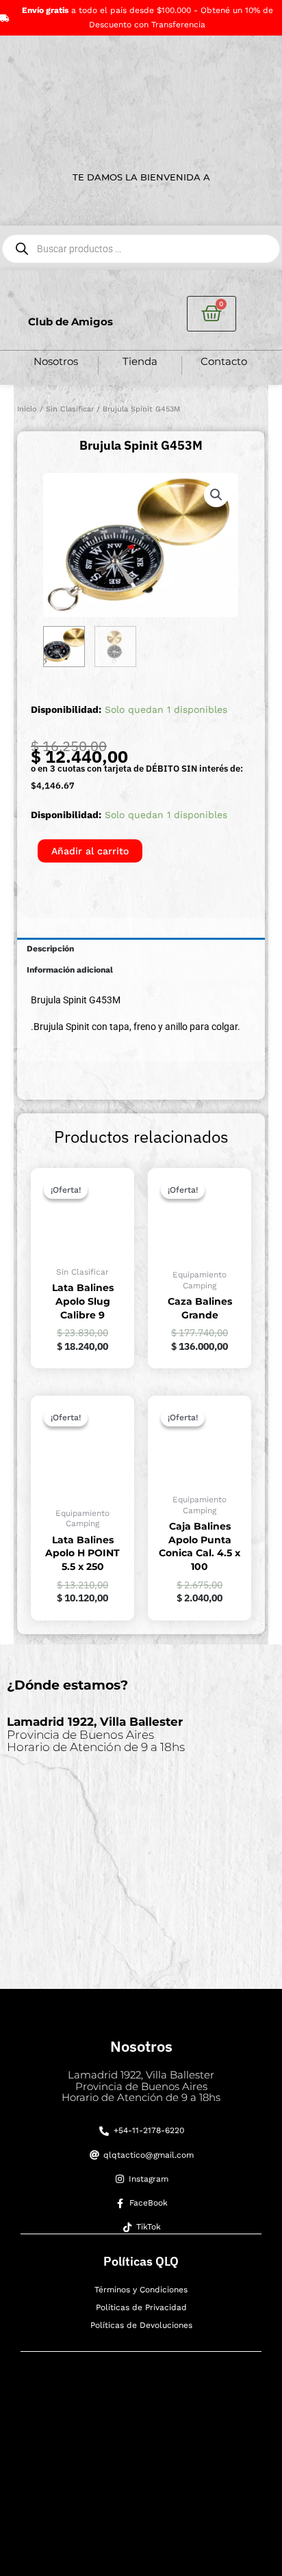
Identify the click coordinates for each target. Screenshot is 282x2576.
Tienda (140, 361)
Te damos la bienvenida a (141, 177)
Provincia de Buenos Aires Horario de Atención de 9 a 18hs (96, 1734)
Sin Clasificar (70, 409)
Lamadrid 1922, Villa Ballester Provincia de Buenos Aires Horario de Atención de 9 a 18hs (141, 2086)
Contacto (224, 361)
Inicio (27, 409)
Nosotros (56, 361)
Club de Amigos (70, 322)
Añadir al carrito (90, 851)
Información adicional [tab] (70, 970)
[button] (216, 495)
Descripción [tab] (50, 949)
